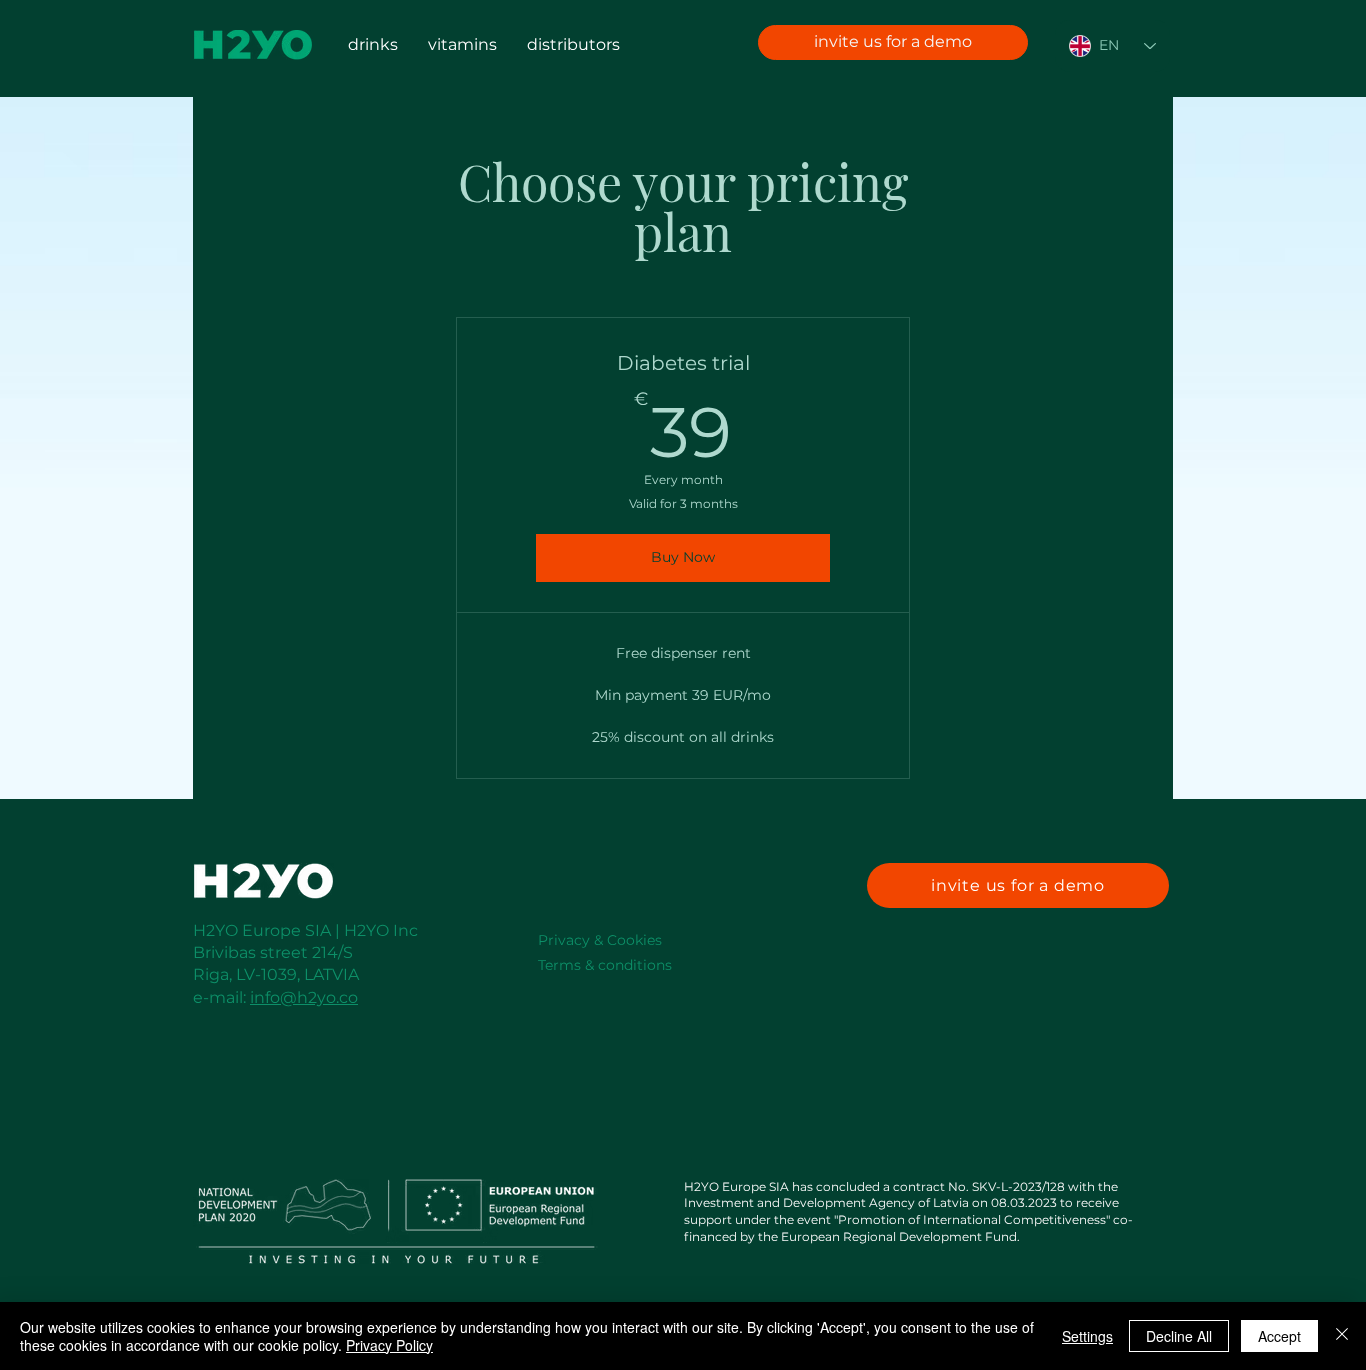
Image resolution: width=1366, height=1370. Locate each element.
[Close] (1342, 1336)
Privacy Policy (389, 1345)
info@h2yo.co (304, 997)
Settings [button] (1087, 1336)
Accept (1279, 1336)
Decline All (1179, 1336)
